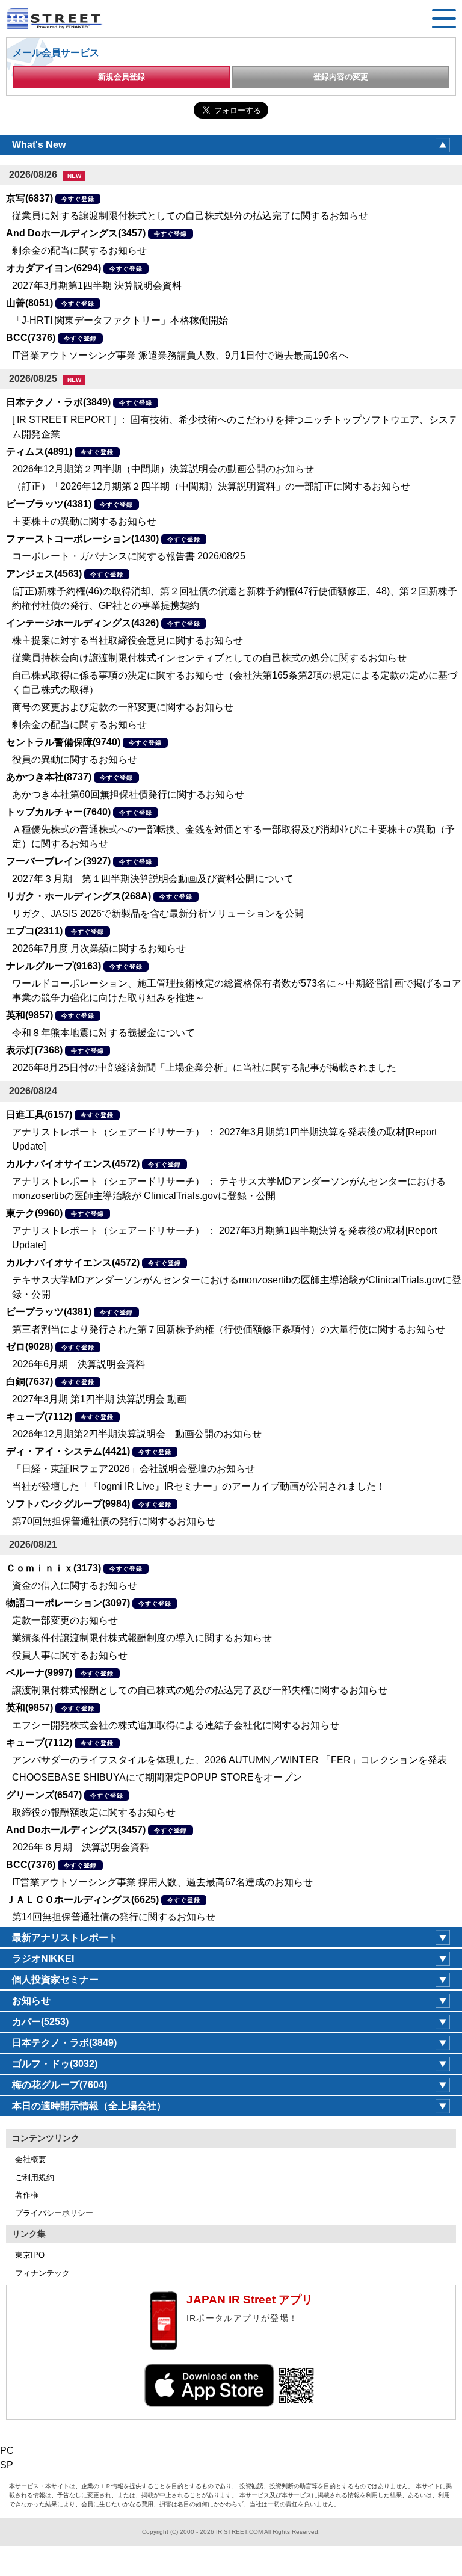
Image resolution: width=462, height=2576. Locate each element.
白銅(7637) (29, 1382)
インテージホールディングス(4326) (82, 623)
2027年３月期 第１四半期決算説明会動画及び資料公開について (153, 879)
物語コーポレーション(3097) (68, 1603)
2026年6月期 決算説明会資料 (79, 1364)
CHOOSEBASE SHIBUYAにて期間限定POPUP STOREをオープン (157, 1777)
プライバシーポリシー (54, 2213)
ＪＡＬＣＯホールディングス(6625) (82, 1900)
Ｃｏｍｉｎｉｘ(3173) (54, 1568)
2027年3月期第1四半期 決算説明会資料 (97, 285)
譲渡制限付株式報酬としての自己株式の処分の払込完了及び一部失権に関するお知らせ (200, 1690)
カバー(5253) (40, 2022)
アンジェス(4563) (44, 574)
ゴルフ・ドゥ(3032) (55, 2064)
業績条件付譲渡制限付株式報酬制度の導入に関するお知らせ (142, 1638)
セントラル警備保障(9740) (63, 742)
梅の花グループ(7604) (60, 2085)
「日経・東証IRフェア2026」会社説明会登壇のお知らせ (134, 1469)
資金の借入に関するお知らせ (75, 1585)
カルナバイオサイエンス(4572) (73, 1164)
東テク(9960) (34, 1213)
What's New (39, 145)
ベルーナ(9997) (39, 1673)
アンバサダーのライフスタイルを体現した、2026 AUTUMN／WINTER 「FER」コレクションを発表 (229, 1760)
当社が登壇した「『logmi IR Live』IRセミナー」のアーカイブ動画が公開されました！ (199, 1486)
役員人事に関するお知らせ (70, 1655)
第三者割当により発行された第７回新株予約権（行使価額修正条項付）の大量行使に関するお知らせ (229, 1329)
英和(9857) (29, 1015)
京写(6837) (29, 198)
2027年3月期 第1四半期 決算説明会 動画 (99, 1399)
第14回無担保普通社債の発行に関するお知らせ (114, 1917)
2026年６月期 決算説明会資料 (81, 1847)
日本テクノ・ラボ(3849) (58, 402)
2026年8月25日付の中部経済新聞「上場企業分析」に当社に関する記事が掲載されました (204, 1068)
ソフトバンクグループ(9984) (68, 1504)
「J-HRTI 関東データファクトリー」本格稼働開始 (120, 320)
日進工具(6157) (39, 1114)
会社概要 (31, 2159)
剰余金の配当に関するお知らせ (79, 251)
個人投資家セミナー (55, 1980)
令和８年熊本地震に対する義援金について (103, 1033)
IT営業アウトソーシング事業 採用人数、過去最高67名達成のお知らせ (162, 1882)
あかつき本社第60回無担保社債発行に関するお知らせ (128, 794)
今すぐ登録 (78, 199)
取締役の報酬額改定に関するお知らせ (94, 1812)
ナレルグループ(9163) (54, 966)
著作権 (27, 2195)
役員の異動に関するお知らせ (75, 760)
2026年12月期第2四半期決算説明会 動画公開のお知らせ (137, 1434)
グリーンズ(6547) (44, 1795)
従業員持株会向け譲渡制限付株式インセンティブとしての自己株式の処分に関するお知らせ (209, 658)
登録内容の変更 (341, 77)
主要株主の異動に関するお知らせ (84, 521)
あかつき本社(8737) (49, 777)
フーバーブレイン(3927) (58, 861)
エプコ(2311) (34, 931)
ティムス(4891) (39, 451)
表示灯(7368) (34, 1050)
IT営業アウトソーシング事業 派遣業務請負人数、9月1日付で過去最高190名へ (180, 355)
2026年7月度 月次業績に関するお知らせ (99, 948)
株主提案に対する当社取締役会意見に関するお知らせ (128, 640)
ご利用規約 (35, 2177)
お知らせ (31, 2001)
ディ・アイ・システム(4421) (68, 1451)
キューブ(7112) (39, 1416)
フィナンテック (42, 2273)
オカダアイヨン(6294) (54, 268)
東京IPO (30, 2255)
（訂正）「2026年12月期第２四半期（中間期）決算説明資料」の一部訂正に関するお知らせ (211, 486)
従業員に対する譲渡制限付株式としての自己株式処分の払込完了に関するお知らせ (190, 216)
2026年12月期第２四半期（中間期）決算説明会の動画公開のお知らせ (163, 469)
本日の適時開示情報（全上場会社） (89, 2106)
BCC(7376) (31, 338)
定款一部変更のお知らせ (65, 1620)
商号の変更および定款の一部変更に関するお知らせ (123, 707)
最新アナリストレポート (65, 1937)
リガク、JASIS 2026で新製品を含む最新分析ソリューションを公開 (158, 914)
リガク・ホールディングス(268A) (79, 896)
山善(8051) (29, 303)
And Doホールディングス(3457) (76, 233)
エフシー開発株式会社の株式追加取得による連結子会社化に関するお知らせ (176, 1725)
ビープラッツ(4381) (49, 504)
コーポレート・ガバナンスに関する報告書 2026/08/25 (129, 556)
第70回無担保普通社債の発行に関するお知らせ (114, 1521)
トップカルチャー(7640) (58, 812)
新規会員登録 (122, 77)
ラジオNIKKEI (43, 1958)
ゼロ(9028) (29, 1347)
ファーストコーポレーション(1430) (82, 539)
